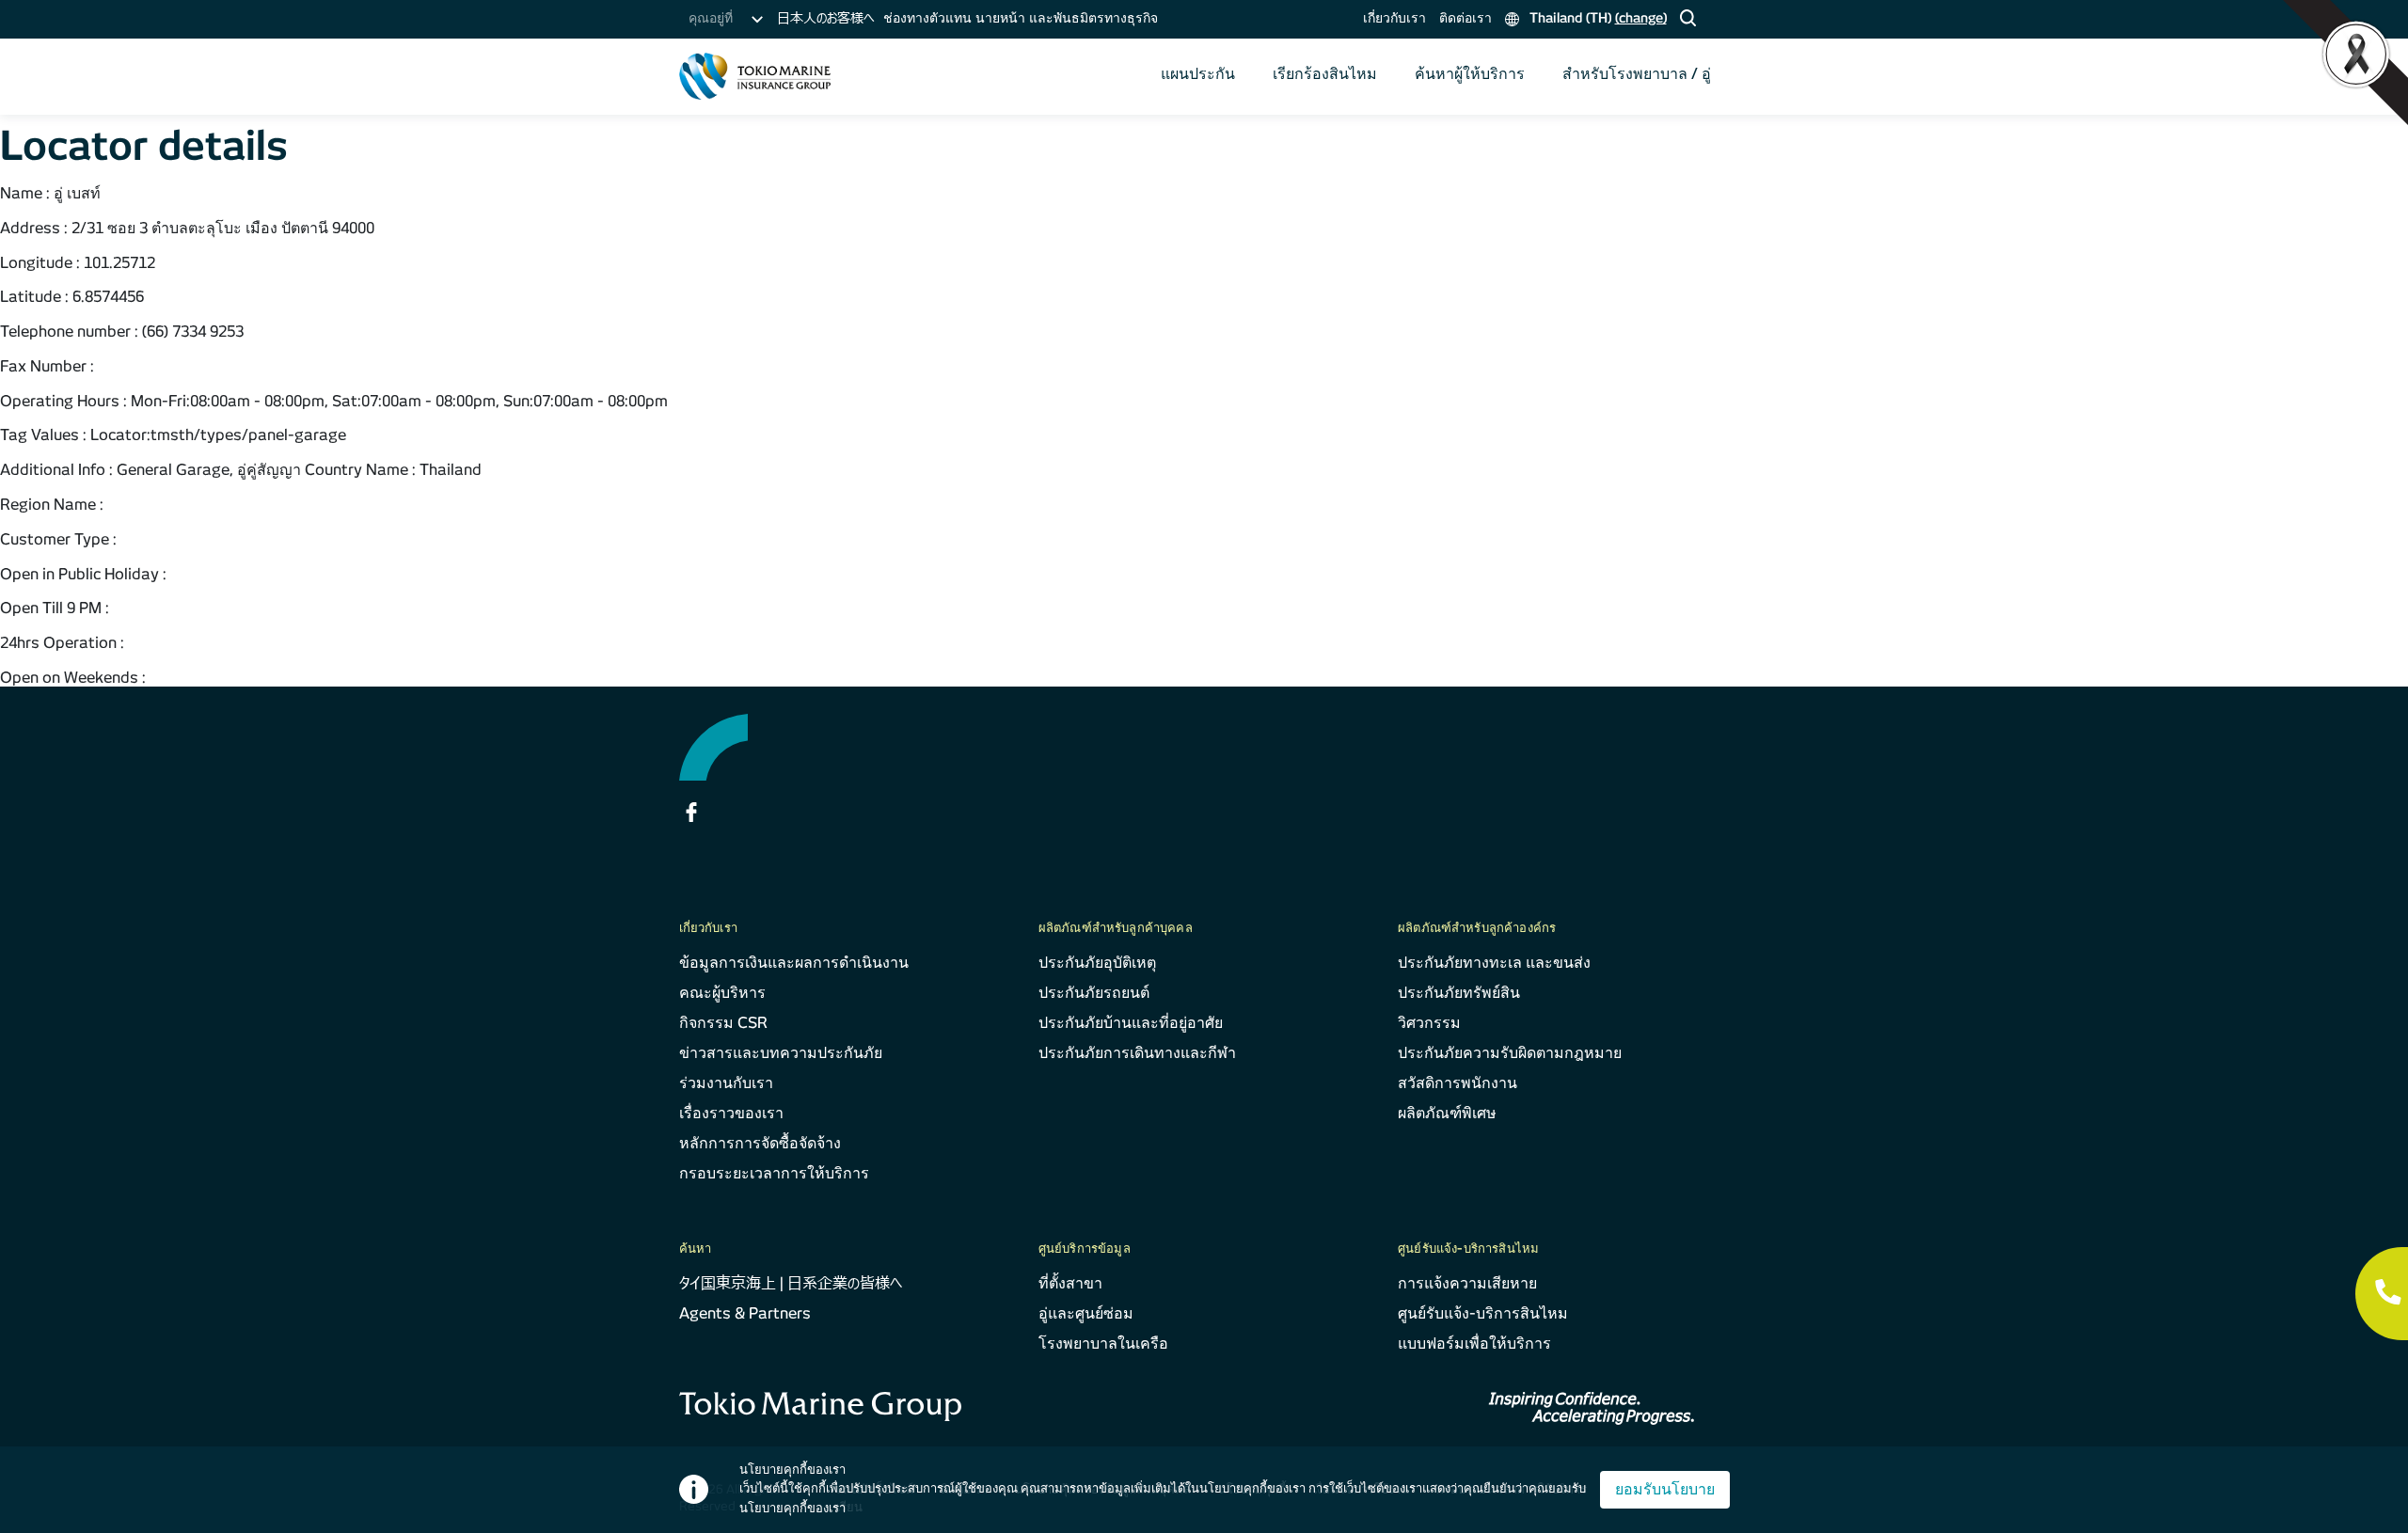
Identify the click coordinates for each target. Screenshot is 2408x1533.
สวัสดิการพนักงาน (1457, 1083)
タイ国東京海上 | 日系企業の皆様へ (791, 1283)
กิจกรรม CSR (723, 1023)
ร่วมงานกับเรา (726, 1083)
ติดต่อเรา (1465, 18)
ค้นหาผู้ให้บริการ (1470, 74)
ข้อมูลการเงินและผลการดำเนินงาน (794, 963)
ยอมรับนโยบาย (1665, 1489)
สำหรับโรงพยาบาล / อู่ (1637, 74)
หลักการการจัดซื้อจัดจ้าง (760, 1143)
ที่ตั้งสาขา (1070, 1283)
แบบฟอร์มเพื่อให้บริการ (1474, 1343)
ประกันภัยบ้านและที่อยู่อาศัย (1131, 1023)
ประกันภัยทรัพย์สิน (1459, 993)
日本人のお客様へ (825, 18)
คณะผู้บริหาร (722, 993)
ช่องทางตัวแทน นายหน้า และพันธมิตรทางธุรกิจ (1021, 18)
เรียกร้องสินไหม (1325, 74)
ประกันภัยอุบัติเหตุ (1097, 963)
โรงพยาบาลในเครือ (1103, 1343)
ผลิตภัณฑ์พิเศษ (1447, 1113)
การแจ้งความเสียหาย (1467, 1283)
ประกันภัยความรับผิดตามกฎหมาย (1510, 1053)
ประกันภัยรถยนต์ (1094, 993)
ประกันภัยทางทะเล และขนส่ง (1494, 963)
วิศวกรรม (1429, 1023)
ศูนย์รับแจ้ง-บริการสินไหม (1483, 1313)
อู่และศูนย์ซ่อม (1086, 1313)
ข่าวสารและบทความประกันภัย (781, 1053)
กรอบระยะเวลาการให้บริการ (774, 1173)
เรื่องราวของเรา (731, 1113)
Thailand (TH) (1596, 18)
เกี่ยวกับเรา (1394, 18)
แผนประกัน (1198, 74)
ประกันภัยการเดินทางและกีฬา (1137, 1053)
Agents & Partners (745, 1313)
